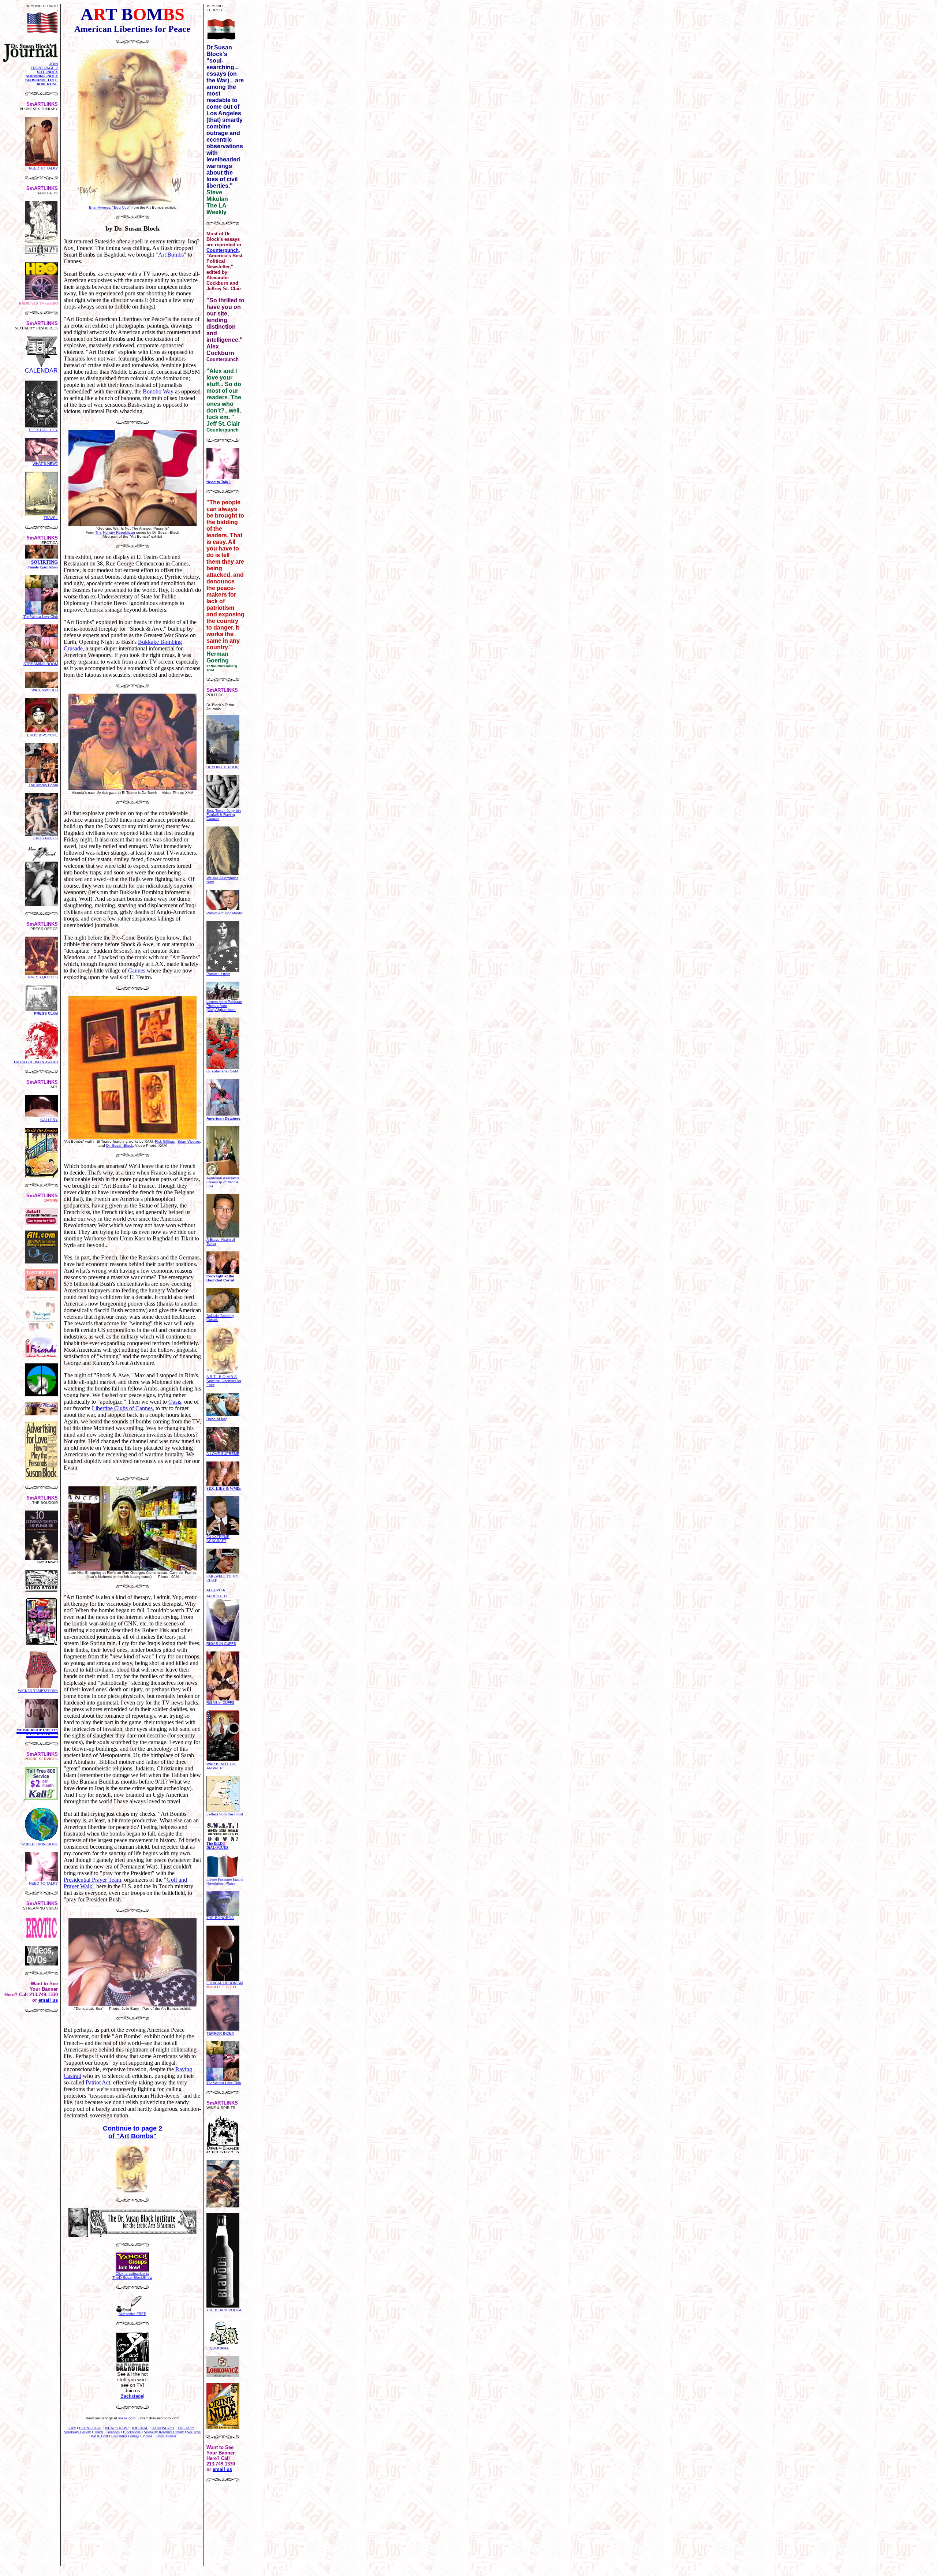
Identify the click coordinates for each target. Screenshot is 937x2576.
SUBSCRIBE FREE (42, 80)
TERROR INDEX (220, 2033)
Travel (99, 2432)
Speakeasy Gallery (77, 2432)
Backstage (132, 2396)
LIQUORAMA (218, 2348)
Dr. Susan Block (120, 1145)
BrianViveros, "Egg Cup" (110, 207)
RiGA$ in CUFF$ (220, 1703)
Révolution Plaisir (225, 1881)
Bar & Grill (99, 2436)
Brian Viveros (189, 1141)
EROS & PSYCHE (42, 735)
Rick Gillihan (165, 1141)
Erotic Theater (166, 2436)
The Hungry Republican (115, 532)
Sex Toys (194, 2432)
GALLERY (49, 1120)
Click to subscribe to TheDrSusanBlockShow (132, 2276)
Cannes (137, 970)
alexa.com (127, 2418)
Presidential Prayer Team (92, 1880)
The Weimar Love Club (41, 617)
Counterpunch (223, 250)
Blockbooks (132, 2432)
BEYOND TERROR (223, 767)
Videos (147, 2436)
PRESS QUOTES (43, 977)
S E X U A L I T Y (43, 430)
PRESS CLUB (46, 1013)
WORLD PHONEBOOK (40, 1844)
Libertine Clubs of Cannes (122, 1408)
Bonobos (113, 2432)
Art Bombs (171, 255)
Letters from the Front (225, 1814)
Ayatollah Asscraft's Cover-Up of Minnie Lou (223, 1182)
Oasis (175, 1402)
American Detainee (223, 1118)
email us (48, 2000)
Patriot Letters (218, 974)
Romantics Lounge (125, 2436)
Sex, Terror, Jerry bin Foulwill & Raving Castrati (224, 815)
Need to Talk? (219, 482)
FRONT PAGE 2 (44, 68)
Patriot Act (98, 2082)
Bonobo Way (158, 391)
